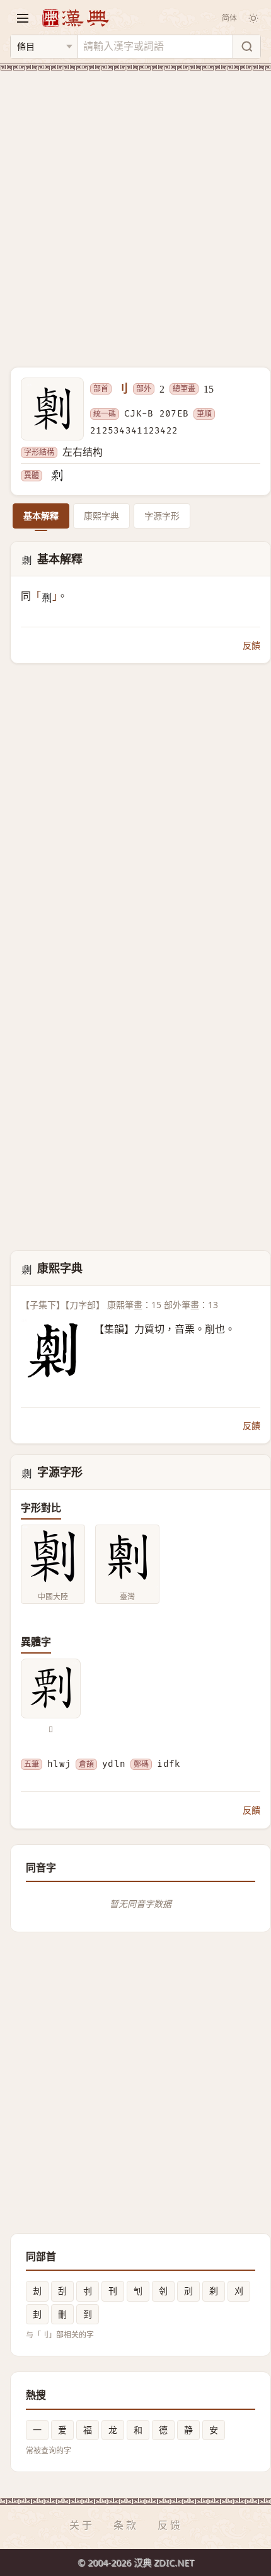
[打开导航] (23, 18)
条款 (126, 2525)
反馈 (170, 2525)
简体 (229, 18)
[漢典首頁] (75, 18)
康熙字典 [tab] (101, 516)
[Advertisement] (135, 211)
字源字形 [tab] (162, 516)
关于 (82, 2525)
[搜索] (246, 47)
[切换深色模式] (253, 18)
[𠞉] (57, 476)
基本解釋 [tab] (41, 516)
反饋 (251, 645)
